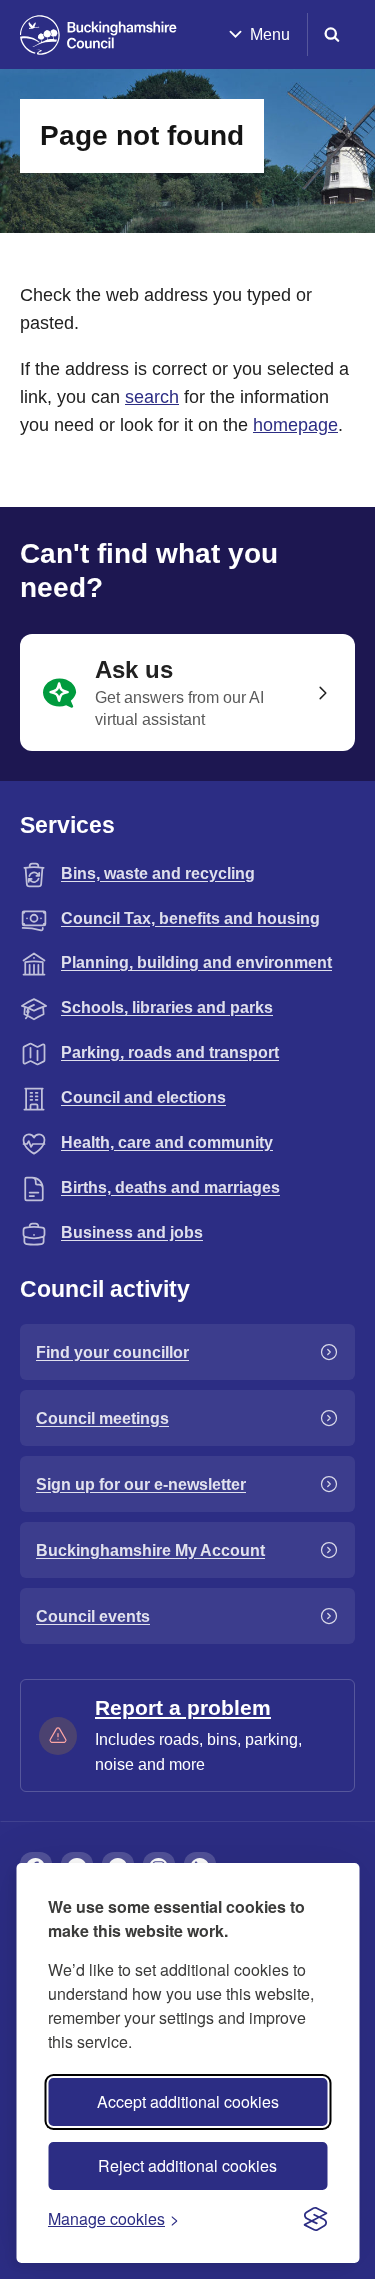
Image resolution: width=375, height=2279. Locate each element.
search (152, 397)
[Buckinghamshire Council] (98, 35)
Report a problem (183, 1707)
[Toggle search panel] (332, 34)
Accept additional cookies (188, 2101)
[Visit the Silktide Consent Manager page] (315, 2219)
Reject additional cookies (187, 2165)
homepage (295, 425)
